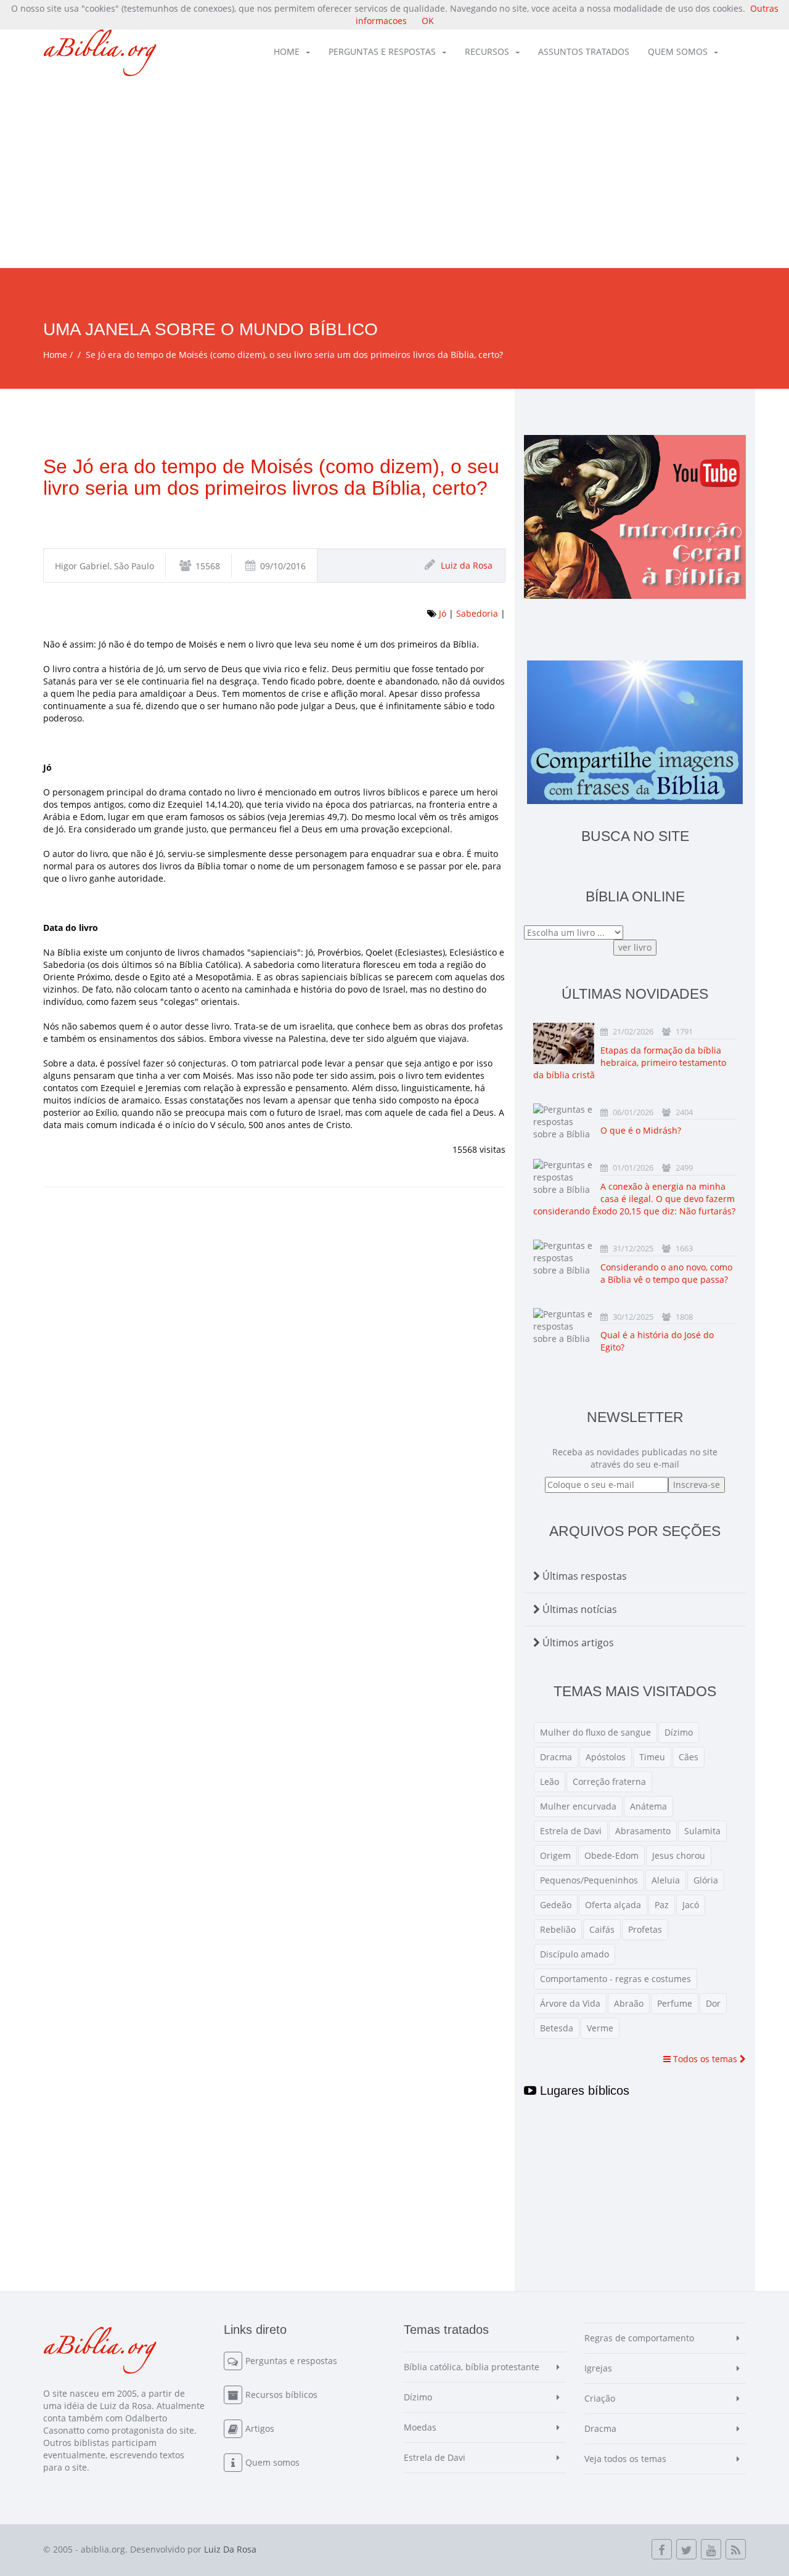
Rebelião (558, 1929)
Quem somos (678, 51)
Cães (689, 1757)
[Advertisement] (394, 176)
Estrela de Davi (571, 1831)
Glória (706, 1880)
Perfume (675, 2003)
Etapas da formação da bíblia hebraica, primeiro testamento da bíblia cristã (630, 1062)
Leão (550, 1782)
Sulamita (702, 1831)
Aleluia (666, 1880)
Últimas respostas (583, 1576)
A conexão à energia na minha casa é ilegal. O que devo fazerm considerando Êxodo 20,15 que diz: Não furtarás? (634, 1199)
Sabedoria (477, 613)
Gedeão (556, 1905)
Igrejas (598, 2368)
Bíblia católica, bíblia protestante (472, 2367)
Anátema (648, 1806)
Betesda (557, 2028)
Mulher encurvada (578, 1806)
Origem (555, 1855)
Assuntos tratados (584, 51)
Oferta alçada (613, 1905)
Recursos (487, 51)
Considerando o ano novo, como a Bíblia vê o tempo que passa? (666, 1273)
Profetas (645, 1929)
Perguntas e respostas (382, 51)
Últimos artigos (577, 1643)
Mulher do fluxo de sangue (595, 1732)
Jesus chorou (679, 1855)
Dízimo (679, 1732)
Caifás (602, 1929)
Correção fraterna (609, 1782)
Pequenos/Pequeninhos (589, 1880)
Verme (600, 2028)
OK (428, 21)
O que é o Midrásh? (641, 1130)
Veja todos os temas (625, 2459)
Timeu (652, 1757)
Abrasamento (643, 1831)
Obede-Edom (611, 1855)
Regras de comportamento (639, 2338)
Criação (600, 2398)
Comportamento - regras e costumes (615, 1979)
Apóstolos (606, 1757)
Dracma (556, 1757)
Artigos (260, 2428)
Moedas (420, 2427)
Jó (443, 613)
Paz (662, 1905)
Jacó (691, 1905)
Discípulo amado (574, 1954)
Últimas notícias (578, 1609)
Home (287, 51)
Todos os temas (705, 2059)
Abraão (629, 2003)
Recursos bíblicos (281, 2395)
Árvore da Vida (570, 2003)
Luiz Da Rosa (230, 2549)
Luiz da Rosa (467, 565)
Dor (713, 2003)
